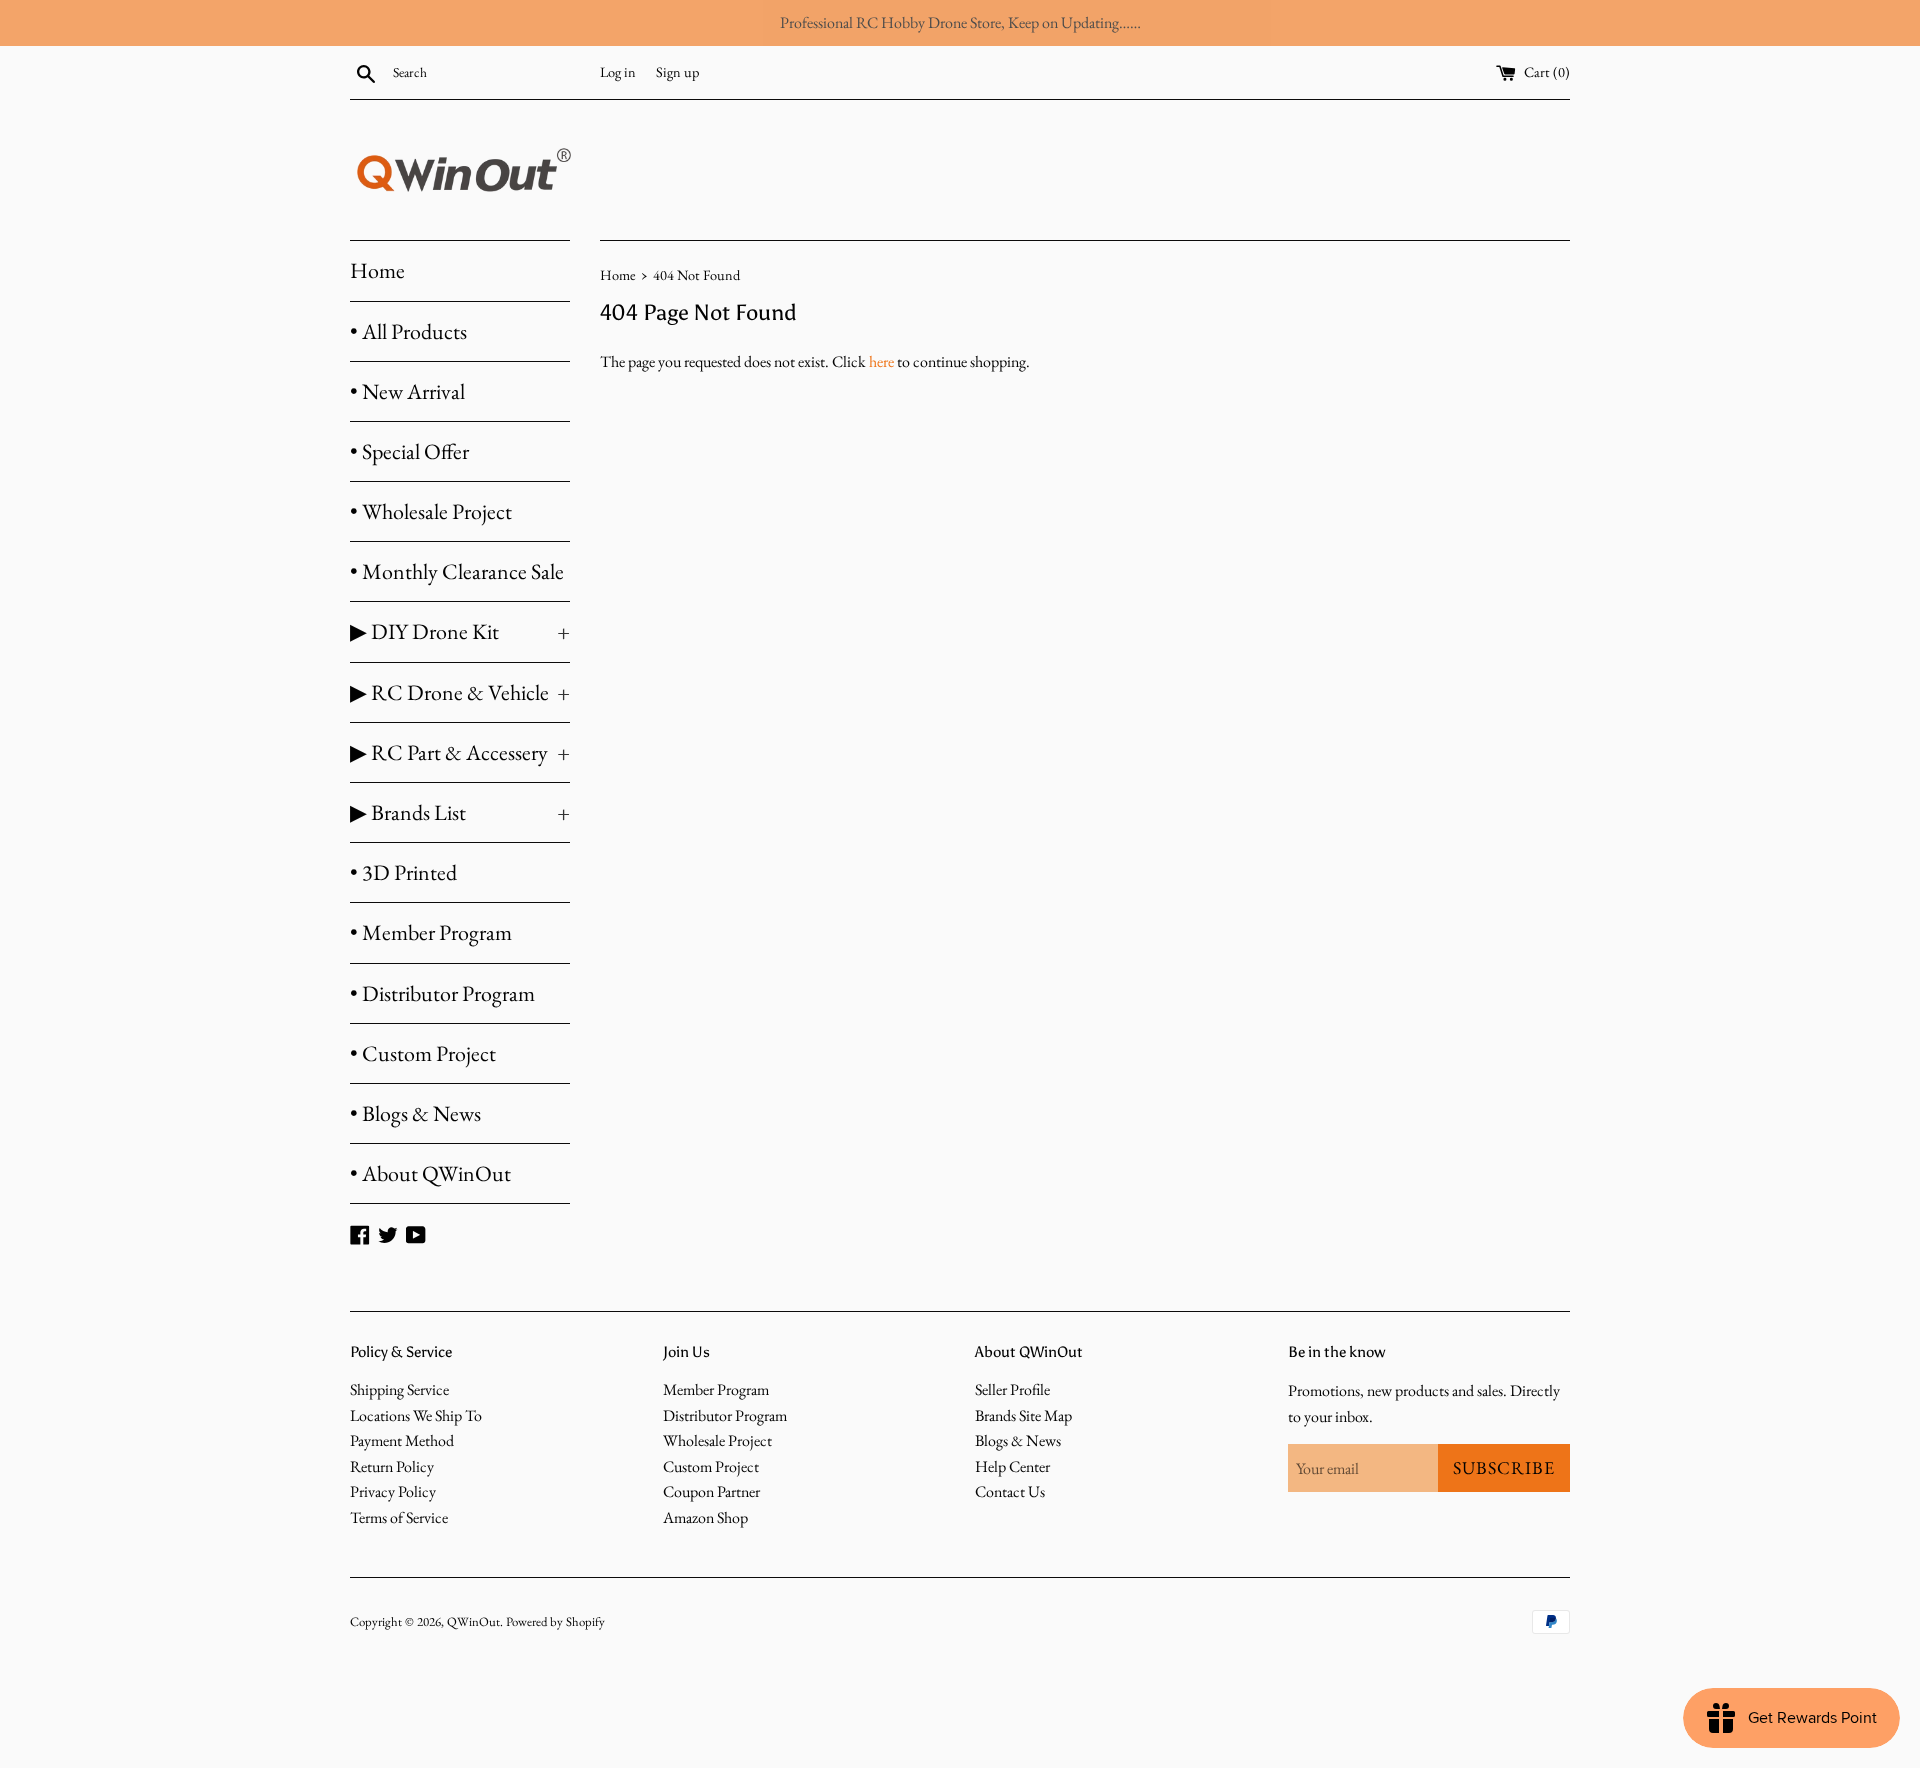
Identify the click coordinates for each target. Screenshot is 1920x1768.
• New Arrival (407, 391)
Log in (618, 71)
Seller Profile (1012, 1389)
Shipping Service (399, 1389)
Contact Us (1010, 1491)
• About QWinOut (430, 1173)
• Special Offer (409, 451)
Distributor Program (725, 1415)
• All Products (408, 331)
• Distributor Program (442, 993)
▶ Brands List (460, 812)
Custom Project (711, 1466)
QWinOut (473, 1621)
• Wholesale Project (431, 511)
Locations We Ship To (416, 1415)
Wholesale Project (717, 1440)
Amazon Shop (705, 1517)
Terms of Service (399, 1517)
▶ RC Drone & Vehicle (460, 692)
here (881, 361)
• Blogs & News (415, 1113)
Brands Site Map (1023, 1415)
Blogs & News (1018, 1440)
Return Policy (392, 1466)
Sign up (677, 71)
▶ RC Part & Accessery (460, 752)
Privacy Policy (393, 1491)
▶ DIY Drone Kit (460, 631)
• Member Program (431, 932)
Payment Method (402, 1440)
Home (377, 270)
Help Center (1012, 1466)
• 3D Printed (403, 872)
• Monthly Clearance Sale (457, 571)
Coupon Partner (711, 1491)
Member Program (716, 1389)
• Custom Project (423, 1053)
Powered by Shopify (555, 1621)
